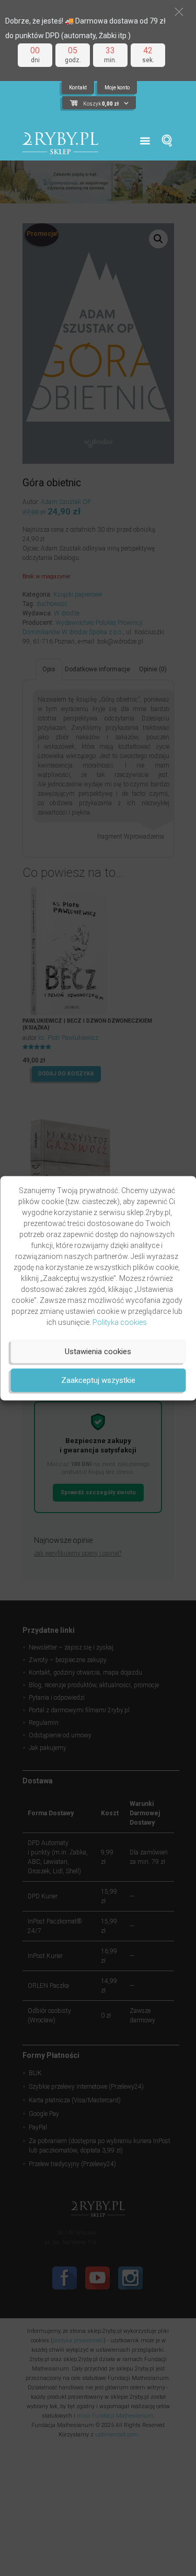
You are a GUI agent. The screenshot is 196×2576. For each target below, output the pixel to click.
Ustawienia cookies (98, 1352)
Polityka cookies (120, 1322)
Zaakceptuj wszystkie (98, 1380)
